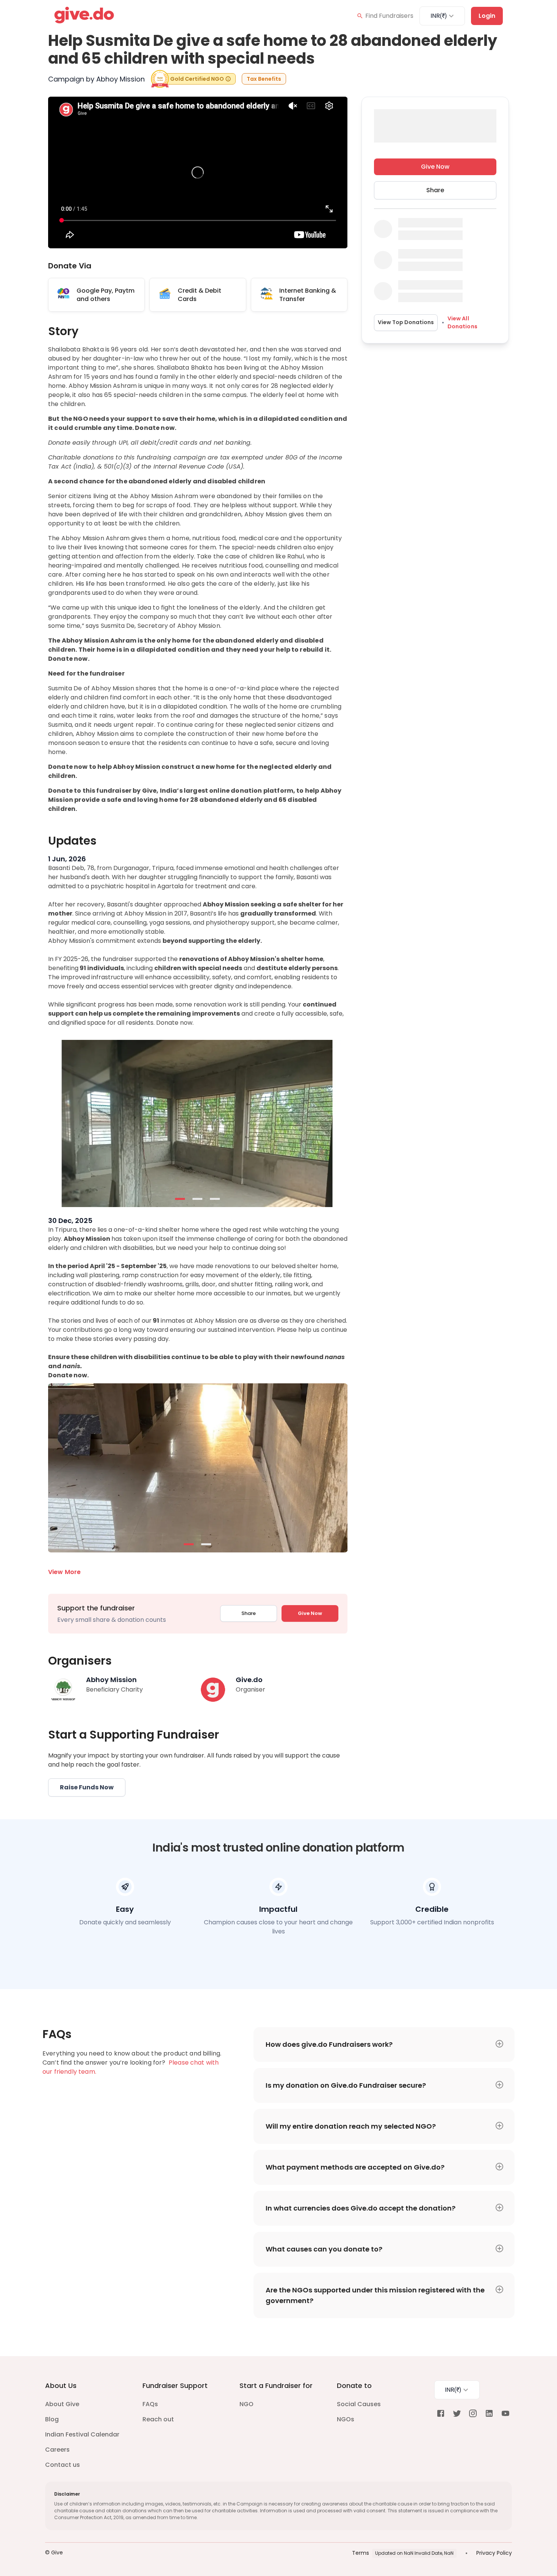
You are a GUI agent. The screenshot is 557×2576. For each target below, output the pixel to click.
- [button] (180, 1199)
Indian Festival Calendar (82, 2434)
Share (249, 1613)
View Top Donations (406, 323)
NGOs (346, 2419)
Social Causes (359, 2404)
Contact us (63, 2465)
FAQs (150, 2404)
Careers (57, 2450)
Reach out (158, 2419)
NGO (246, 2404)
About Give (62, 2404)
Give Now (310, 1613)
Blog (52, 2419)
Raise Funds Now (87, 1787)
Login (487, 16)
